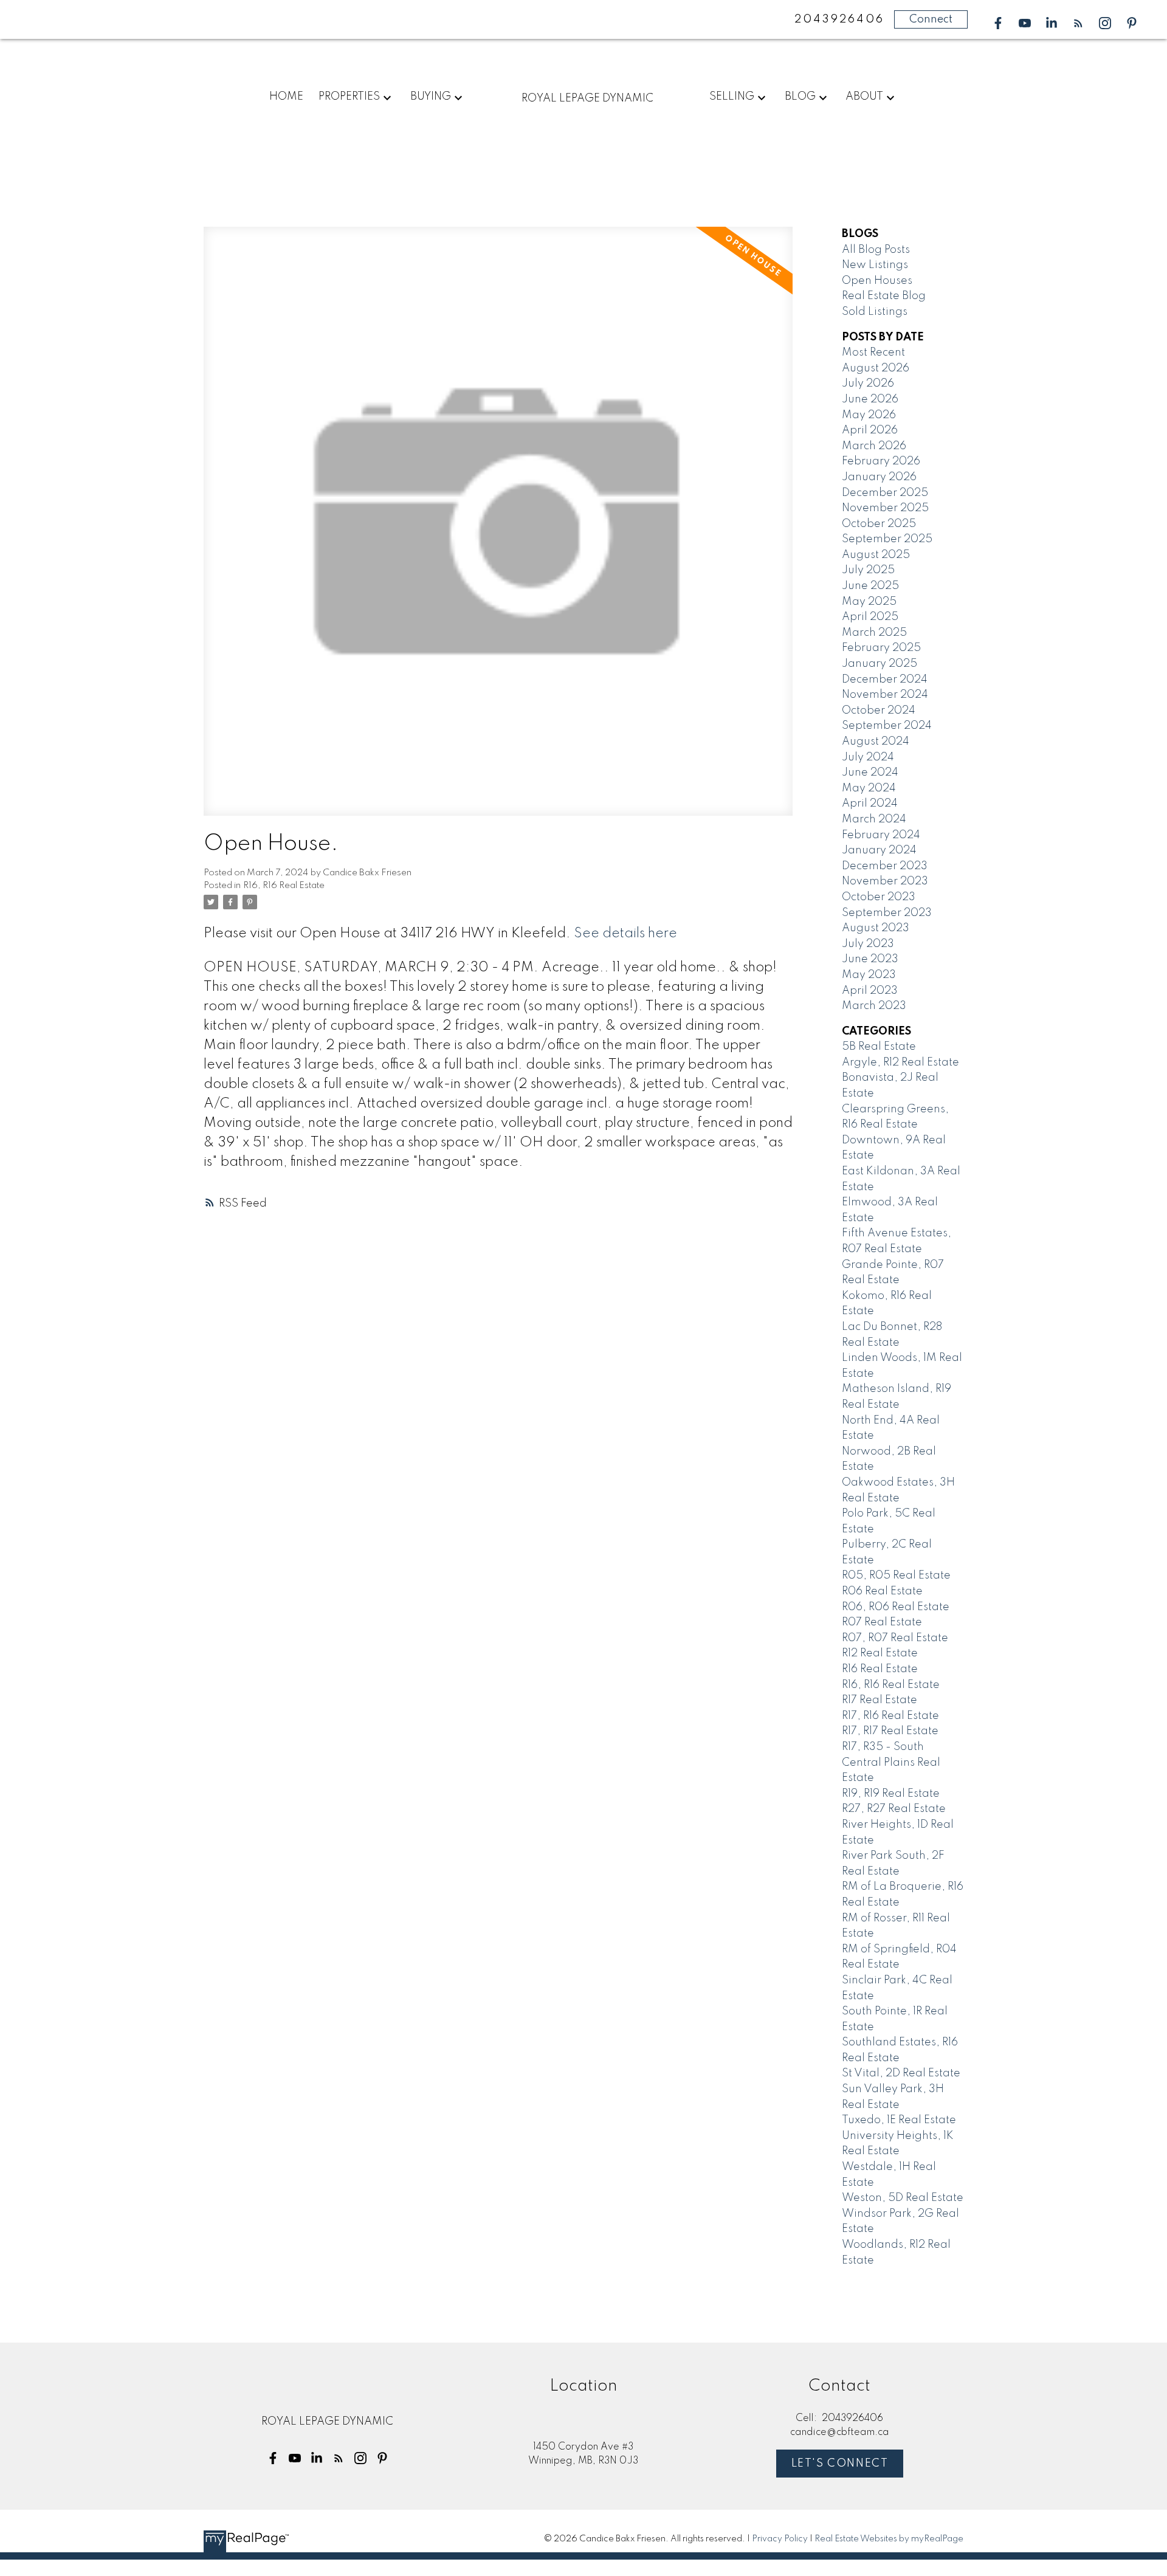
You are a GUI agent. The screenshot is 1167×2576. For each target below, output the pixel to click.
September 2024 (887, 726)
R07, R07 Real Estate (895, 1638)
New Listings (875, 265)
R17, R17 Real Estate (890, 1731)
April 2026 (870, 430)
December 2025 (885, 493)
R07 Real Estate (882, 1622)
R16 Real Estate (880, 1669)
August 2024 (876, 742)
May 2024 (869, 788)
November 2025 (885, 508)
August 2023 (876, 928)
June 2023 (870, 959)
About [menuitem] (864, 97)
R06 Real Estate (882, 1591)
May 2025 (869, 602)
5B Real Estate (879, 1047)
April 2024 (870, 804)
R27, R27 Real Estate (894, 1809)
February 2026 (881, 461)
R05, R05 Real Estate (896, 1576)
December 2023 (885, 866)
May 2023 (869, 975)
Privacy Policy (780, 2539)
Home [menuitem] (286, 97)
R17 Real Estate (880, 1700)
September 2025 (887, 539)
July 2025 (868, 570)
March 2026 (874, 446)
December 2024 (885, 680)
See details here (625, 934)
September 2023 (887, 913)
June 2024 (870, 773)
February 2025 (881, 648)
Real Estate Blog (884, 296)
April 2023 (870, 991)
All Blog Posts (876, 250)
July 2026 (868, 384)
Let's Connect (840, 2464)
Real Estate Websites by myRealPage (889, 2539)
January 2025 (880, 664)
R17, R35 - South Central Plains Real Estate (891, 1762)
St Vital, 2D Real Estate (901, 2073)
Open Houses (877, 281)
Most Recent (873, 353)
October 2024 (879, 711)
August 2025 (876, 555)
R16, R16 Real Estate (284, 886)
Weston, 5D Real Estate (903, 2198)
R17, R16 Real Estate (890, 1716)
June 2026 (870, 399)
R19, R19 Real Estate (891, 1794)
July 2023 (868, 944)
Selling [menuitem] (732, 97)
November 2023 (885, 881)
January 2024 (879, 850)
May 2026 (869, 415)
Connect (931, 19)
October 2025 (879, 524)
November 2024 (885, 695)
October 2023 (879, 897)
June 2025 (870, 586)
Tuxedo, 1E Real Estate (899, 2120)
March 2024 (874, 819)
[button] (998, 23)
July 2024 (868, 757)
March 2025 (874, 633)
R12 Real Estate (880, 1653)
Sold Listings (875, 312)
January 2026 (879, 477)
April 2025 (870, 617)
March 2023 (874, 1006)
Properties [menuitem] (349, 97)
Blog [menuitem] (800, 97)
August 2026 (876, 368)
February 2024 (881, 835)
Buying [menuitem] (431, 97)
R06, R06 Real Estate (896, 1607)
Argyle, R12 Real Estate (900, 1062)
